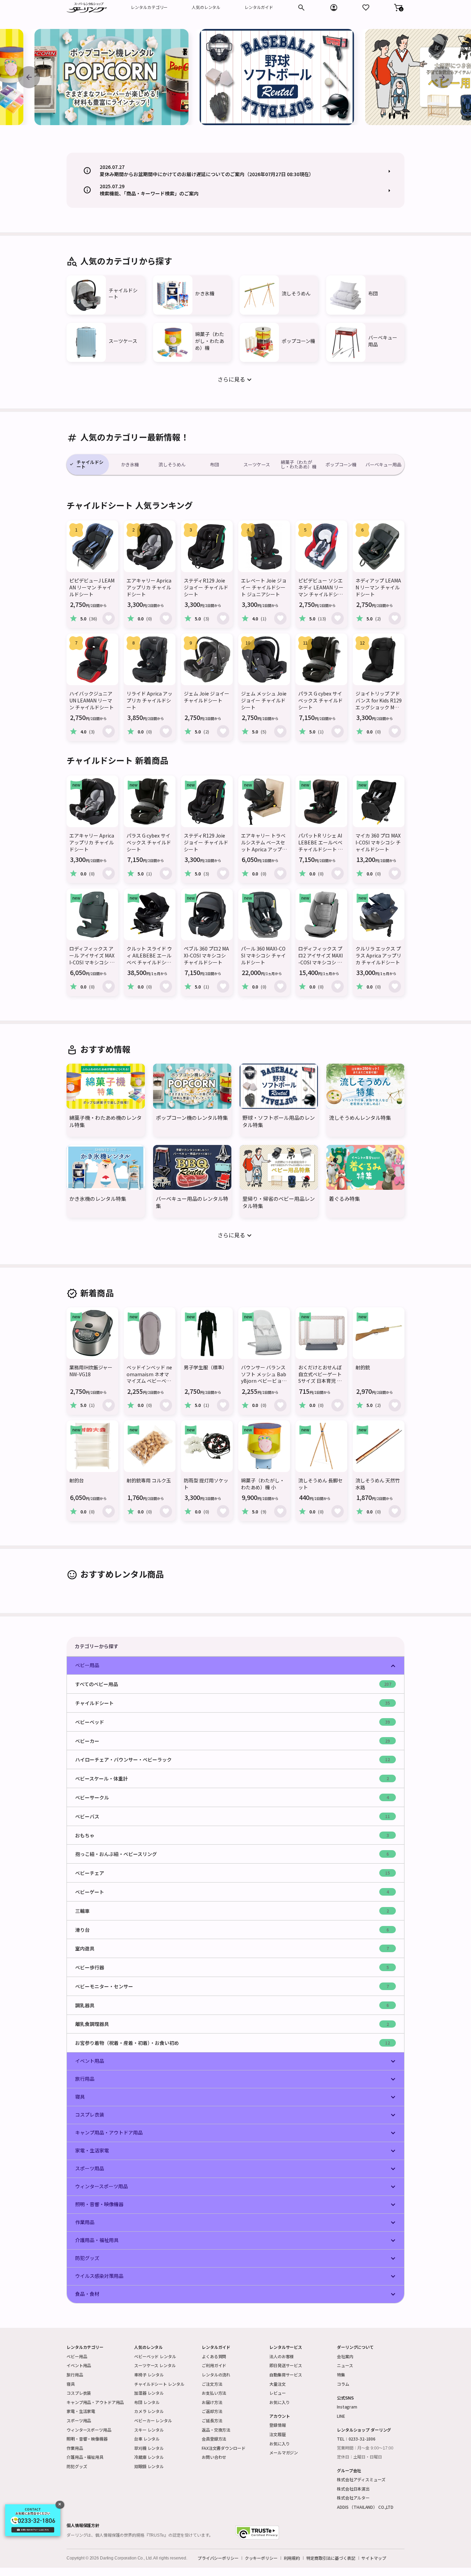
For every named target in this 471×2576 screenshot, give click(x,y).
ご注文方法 (212, 2384)
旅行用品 (75, 2375)
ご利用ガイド (214, 2365)
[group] (112, 77)
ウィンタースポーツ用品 (89, 2430)
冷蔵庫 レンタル (149, 2457)
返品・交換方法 (216, 2430)
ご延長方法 (212, 2420)
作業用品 (75, 2448)
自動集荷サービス (286, 2375)
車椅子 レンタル (149, 2375)
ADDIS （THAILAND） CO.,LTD (365, 2507)
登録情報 (278, 2425)
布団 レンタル (147, 2402)
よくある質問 (214, 2356)
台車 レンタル (147, 2439)
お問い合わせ (214, 2457)
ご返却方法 (212, 2411)
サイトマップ (374, 2558)
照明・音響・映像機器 (87, 2439)
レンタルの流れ (216, 2375)
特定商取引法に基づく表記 (331, 2558)
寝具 (71, 2384)
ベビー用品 (77, 2356)
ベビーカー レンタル (153, 2420)
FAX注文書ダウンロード (224, 2448)
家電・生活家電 (81, 2411)
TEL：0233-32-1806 (356, 2439)
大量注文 (278, 2384)
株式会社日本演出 (353, 2489)
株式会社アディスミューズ (361, 2479)
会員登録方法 (214, 2439)
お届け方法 (212, 2402)
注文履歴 (278, 2434)
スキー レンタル (149, 2430)
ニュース (345, 2365)
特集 (341, 2375)
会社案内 (345, 2356)
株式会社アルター (353, 2498)
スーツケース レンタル (155, 2365)
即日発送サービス (286, 2365)
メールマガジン (284, 2452)
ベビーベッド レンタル (155, 2356)
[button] (398, 8)
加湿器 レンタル (149, 2393)
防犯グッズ (77, 2466)
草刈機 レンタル (149, 2448)
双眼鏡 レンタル (149, 2466)
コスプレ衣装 (79, 2393)
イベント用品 (79, 2365)
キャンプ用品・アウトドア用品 (95, 2402)
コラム (343, 2384)
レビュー (278, 2393)
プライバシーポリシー (218, 2558)
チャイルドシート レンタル (159, 2384)
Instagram (347, 2407)
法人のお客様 (282, 2356)
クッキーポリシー (261, 2558)
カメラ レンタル (149, 2411)
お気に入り (279, 2402)
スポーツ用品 (79, 2420)
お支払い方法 (214, 2393)
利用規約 (292, 2558)
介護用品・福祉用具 (85, 2457)
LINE (341, 2416)
